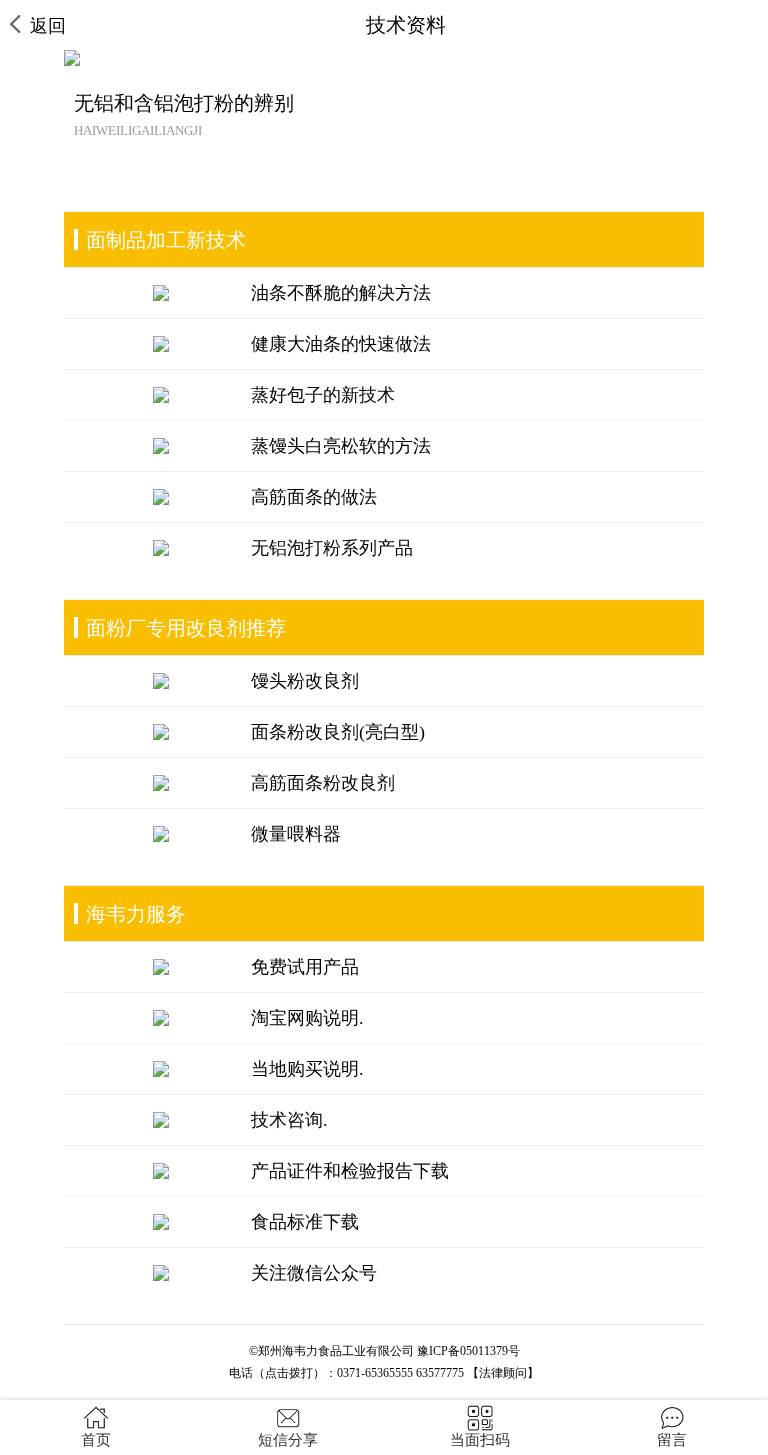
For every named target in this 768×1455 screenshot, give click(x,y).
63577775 (440, 1373)
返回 (48, 26)
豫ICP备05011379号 (468, 1351)
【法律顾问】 (503, 1373)
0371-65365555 (375, 1373)
